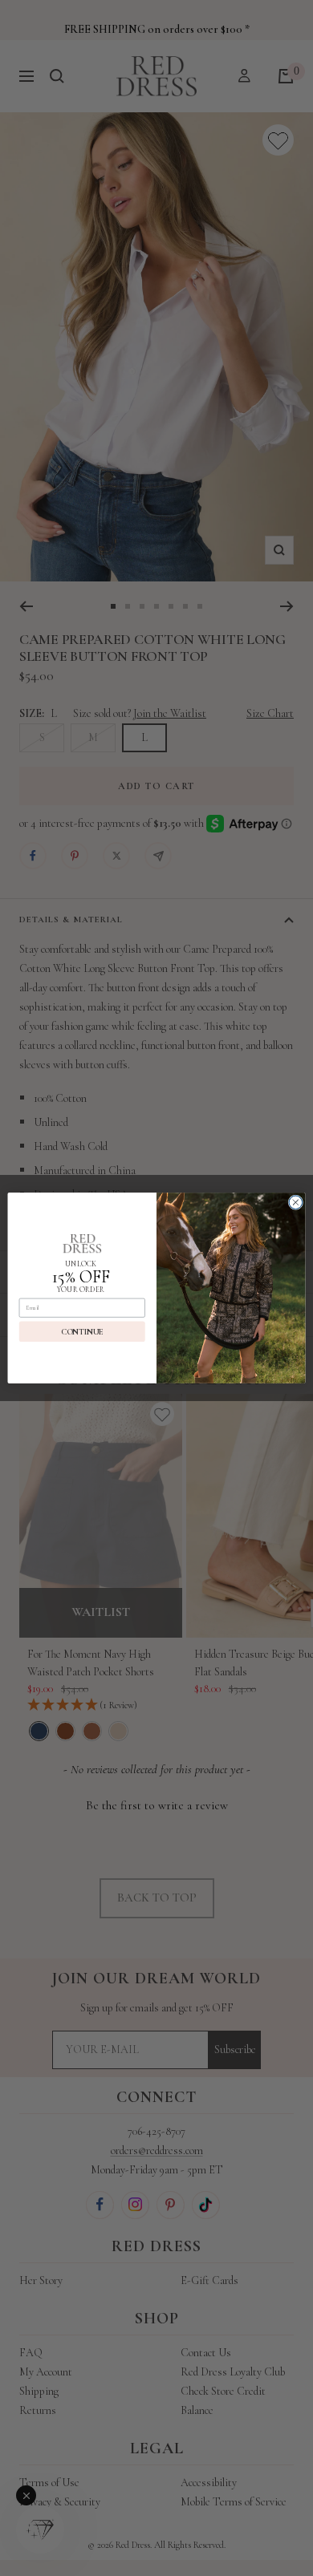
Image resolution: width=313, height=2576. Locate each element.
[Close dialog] (296, 1203)
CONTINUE (82, 1331)
